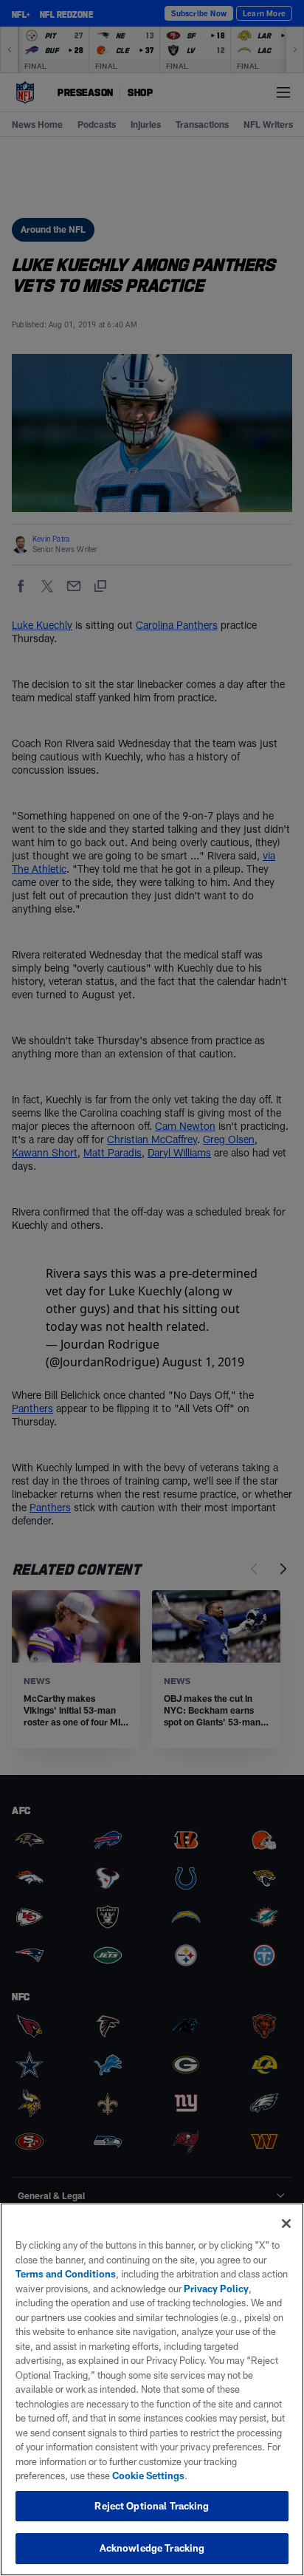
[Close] (286, 2224)
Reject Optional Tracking (152, 2506)
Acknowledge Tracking (152, 2548)
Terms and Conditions (66, 2274)
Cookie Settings (148, 2476)
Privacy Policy (216, 2289)
